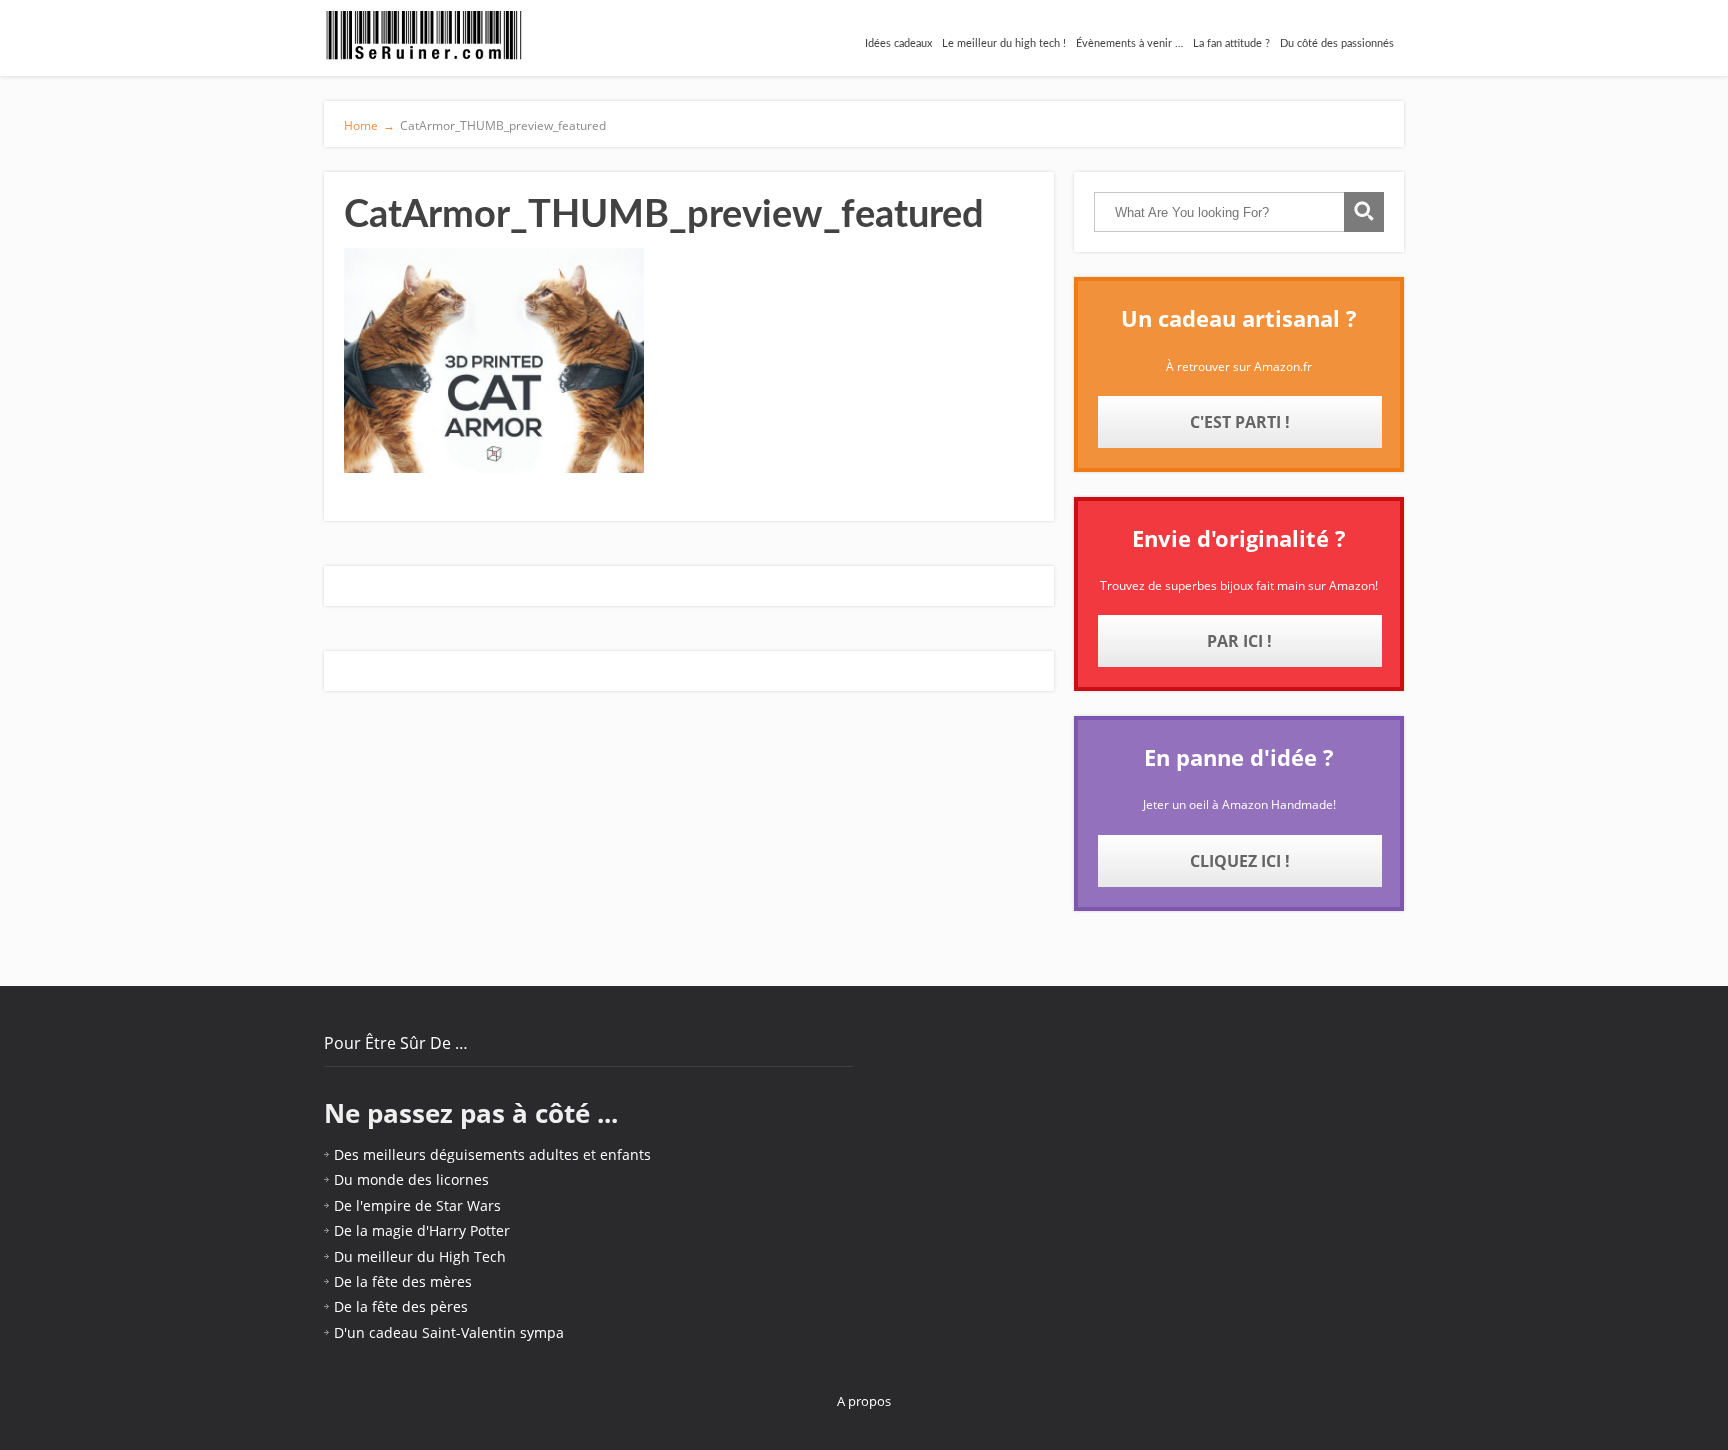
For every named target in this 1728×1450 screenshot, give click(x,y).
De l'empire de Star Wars (417, 1205)
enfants (625, 1154)
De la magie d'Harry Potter (422, 1230)
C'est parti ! (1240, 422)
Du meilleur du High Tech (420, 1256)
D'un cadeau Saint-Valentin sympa (449, 1332)
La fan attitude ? (1231, 43)
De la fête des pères (401, 1306)
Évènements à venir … (1129, 43)
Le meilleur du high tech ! (1004, 43)
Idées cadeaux (898, 43)
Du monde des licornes (411, 1179)
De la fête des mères (403, 1281)
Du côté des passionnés (1337, 43)
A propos (864, 1401)
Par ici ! (1239, 641)
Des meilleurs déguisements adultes (456, 1154)
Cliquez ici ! (1240, 861)
